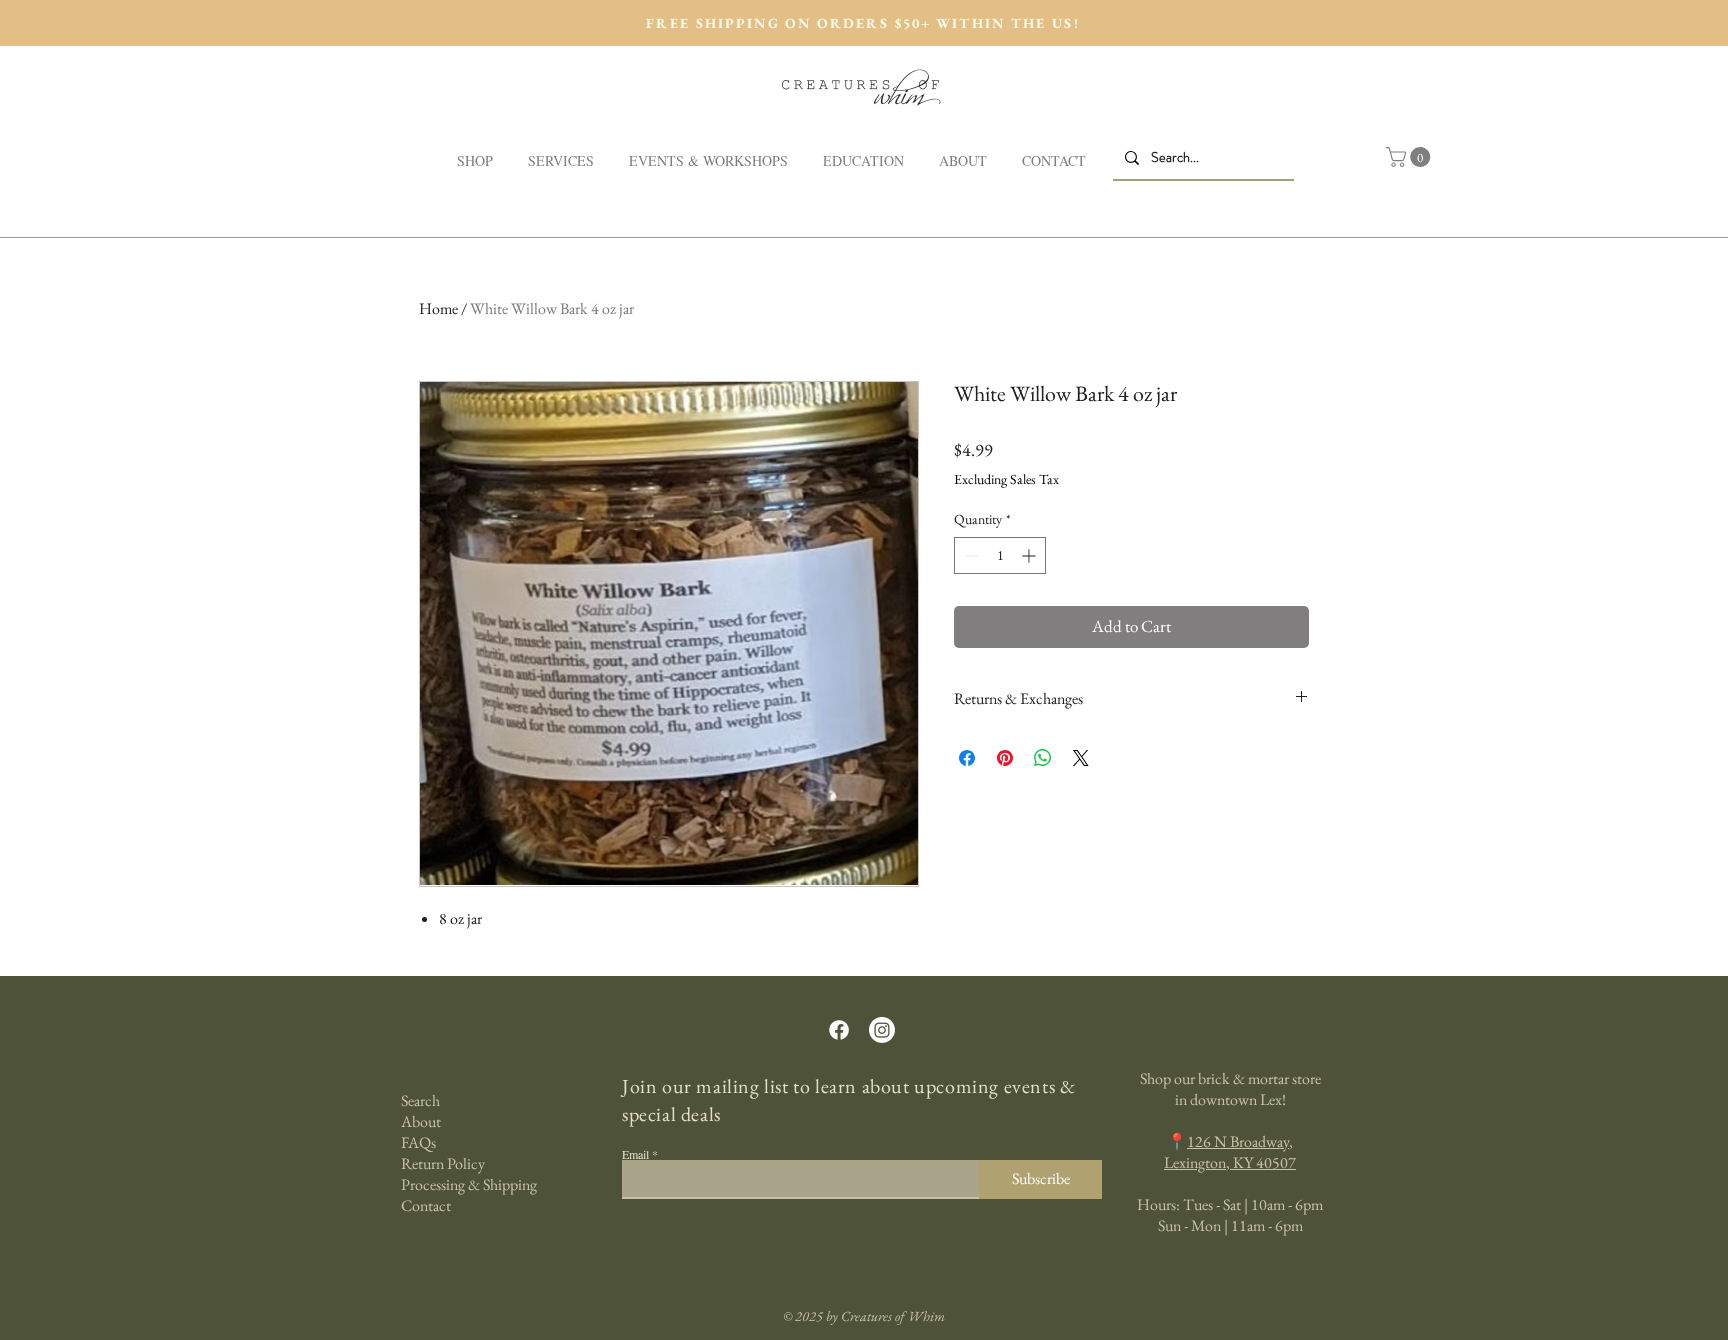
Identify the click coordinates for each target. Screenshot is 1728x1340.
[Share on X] (1081, 758)
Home (438, 308)
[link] (1410, 157)
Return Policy (443, 1163)
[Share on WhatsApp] (1043, 758)
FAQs (418, 1142)
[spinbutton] (1000, 555)
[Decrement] (969, 555)
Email (635, 1154)
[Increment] (1030, 555)
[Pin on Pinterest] (1005, 758)
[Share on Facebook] (967, 758)
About (421, 1121)
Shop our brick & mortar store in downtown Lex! (1230, 1089)
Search (420, 1100)
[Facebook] (839, 1030)
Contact (426, 1205)
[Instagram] (882, 1030)
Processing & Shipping (469, 1184)
